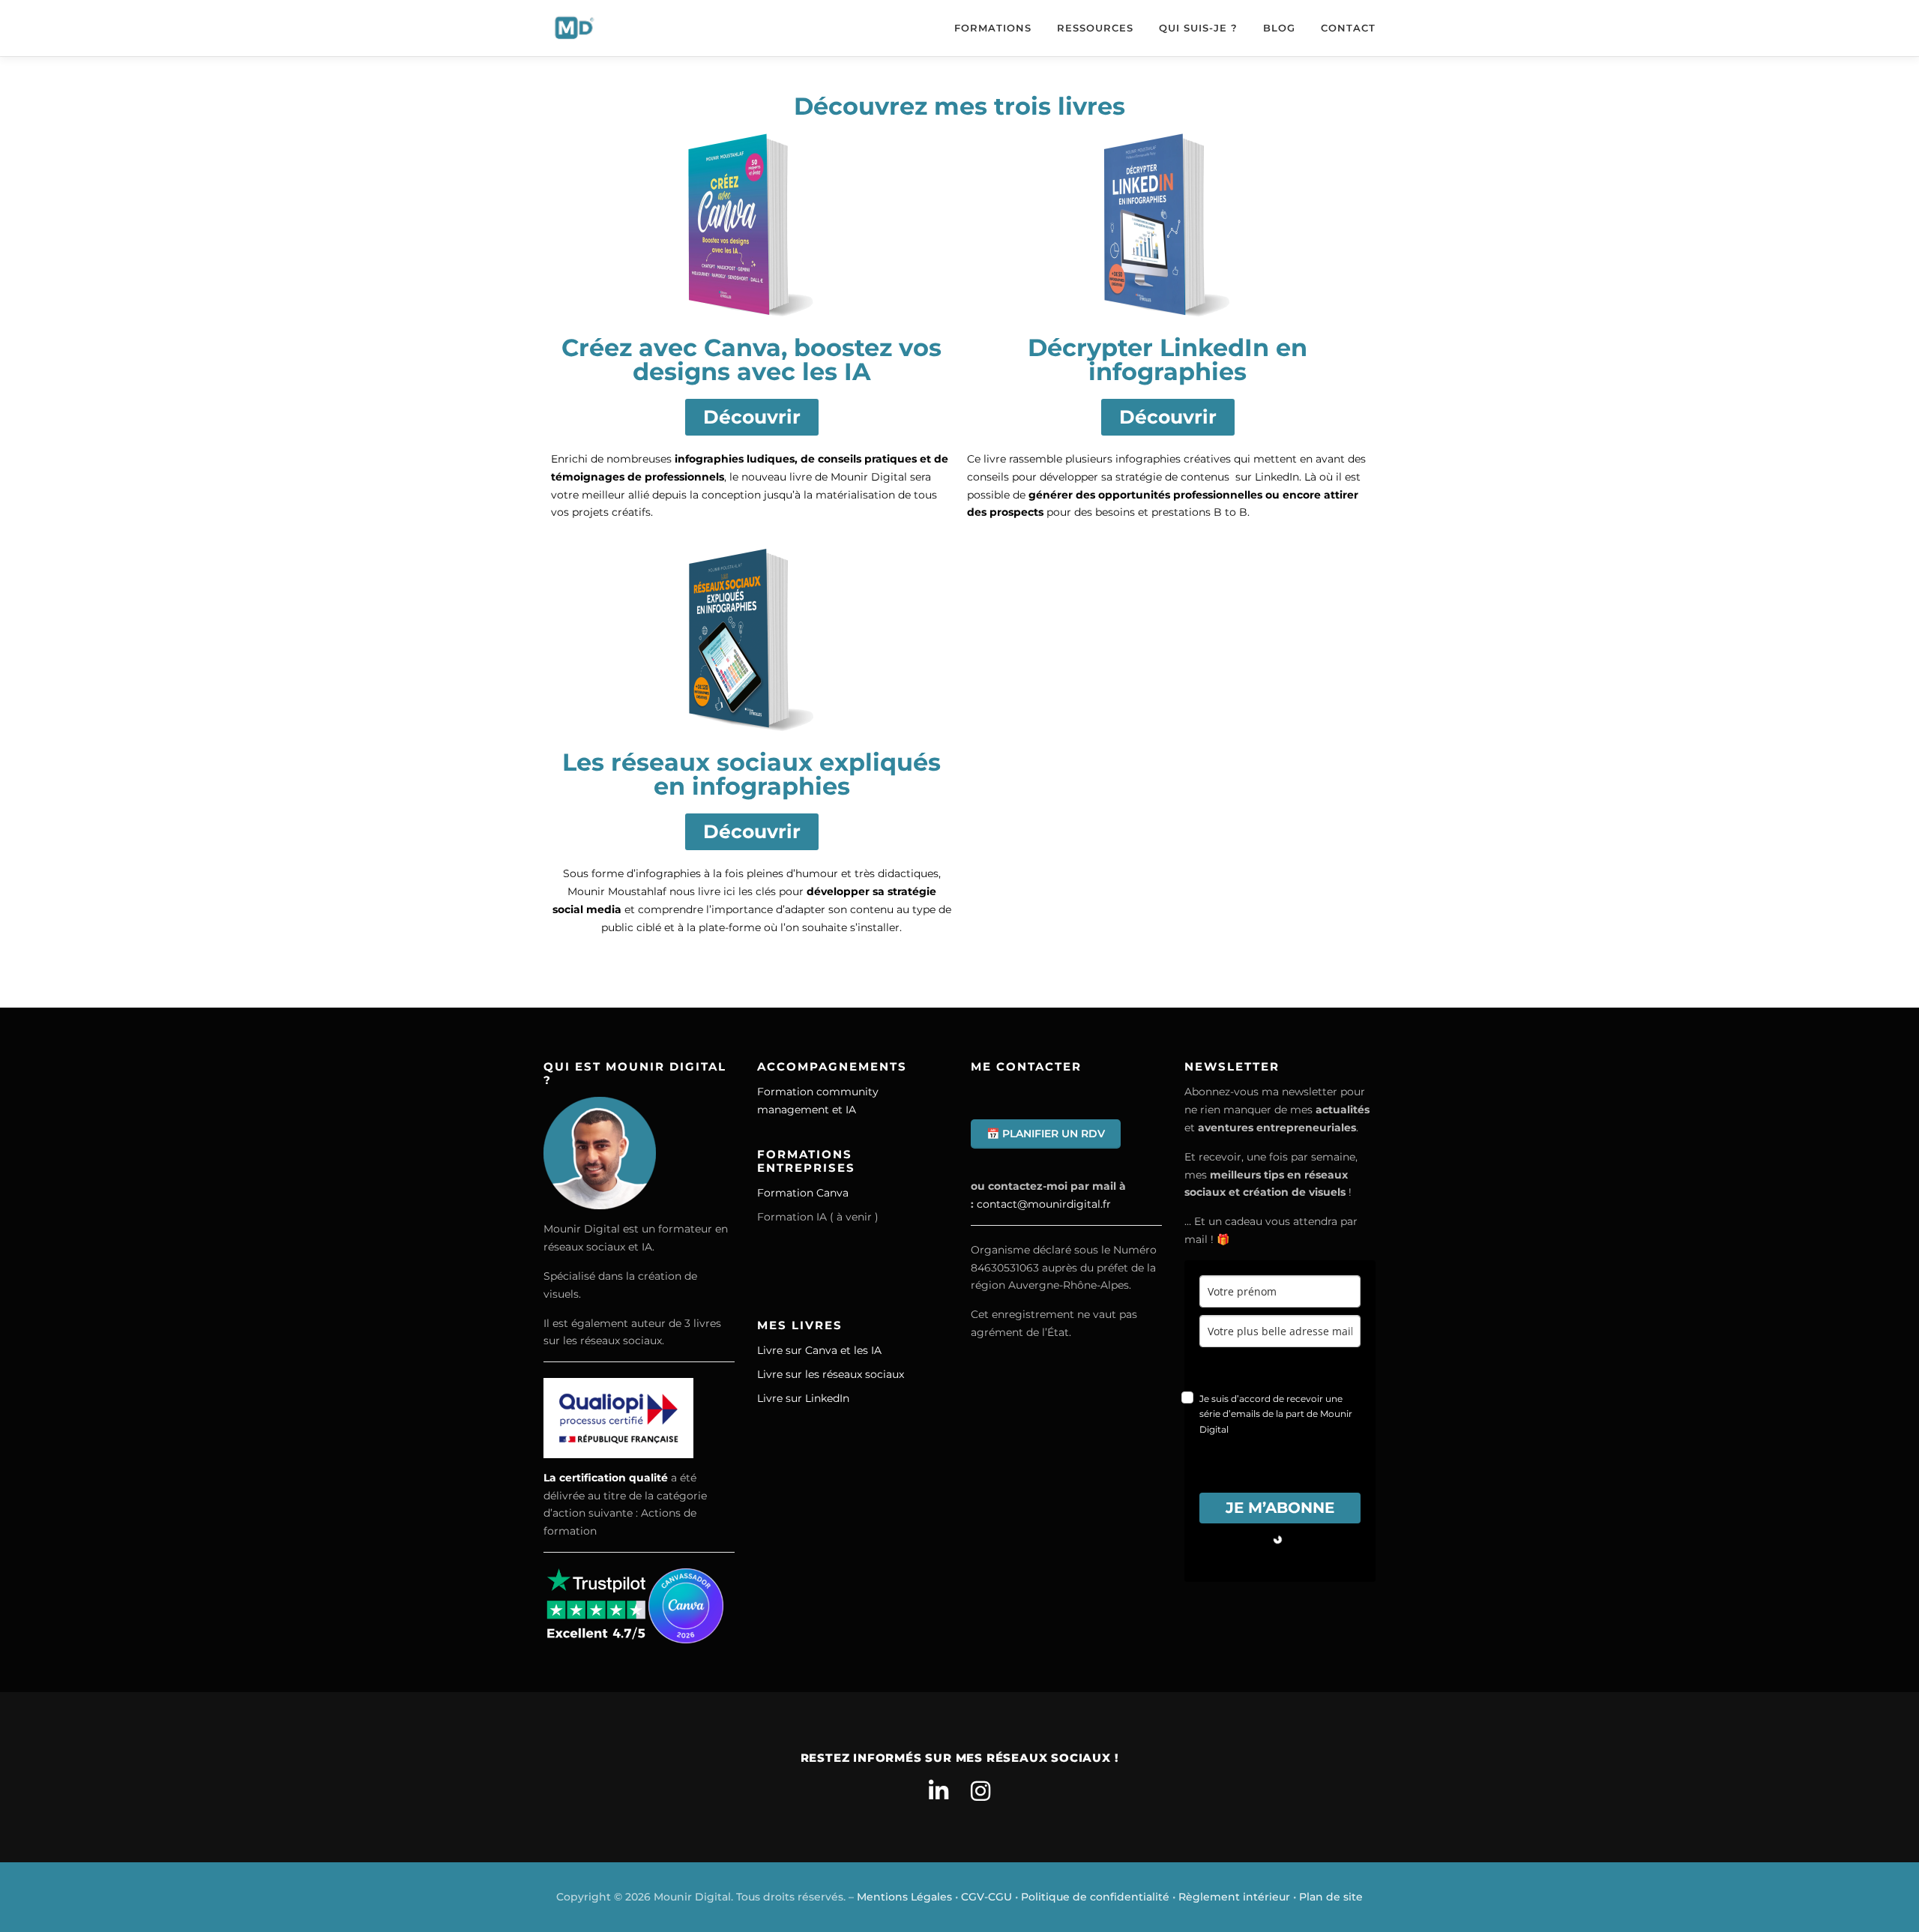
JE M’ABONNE (1280, 1508)
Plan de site (1331, 1897)
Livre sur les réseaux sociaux (831, 1374)
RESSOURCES (1095, 28)
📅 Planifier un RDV (1046, 1134)
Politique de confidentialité (1095, 1897)
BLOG (1279, 28)
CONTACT (1348, 28)
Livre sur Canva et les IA (819, 1350)
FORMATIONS (993, 28)
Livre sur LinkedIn (803, 1398)
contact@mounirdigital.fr (1044, 1204)
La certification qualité (606, 1478)
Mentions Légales (904, 1897)
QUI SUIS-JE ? (1198, 28)
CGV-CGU (986, 1897)
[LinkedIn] (939, 1791)
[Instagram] (980, 1791)
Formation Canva (803, 1193)
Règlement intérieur (1234, 1897)
